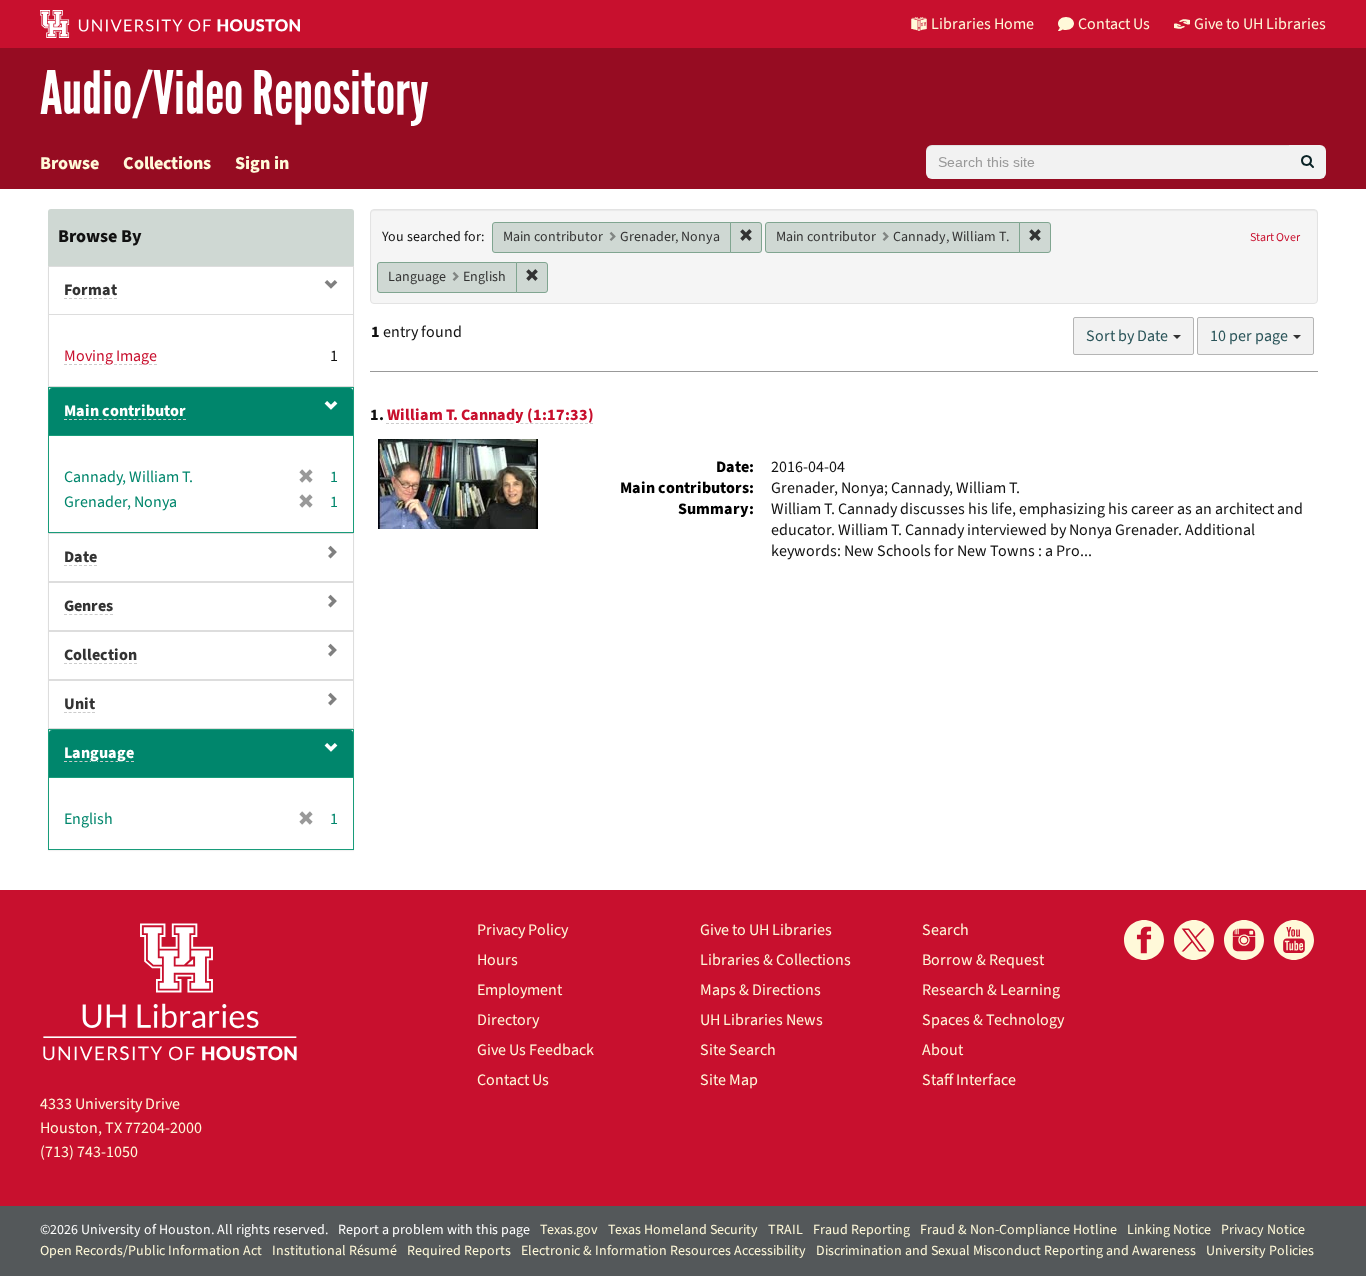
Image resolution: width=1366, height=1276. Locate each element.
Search (945, 930)
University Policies (1260, 1251)
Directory (508, 1020)
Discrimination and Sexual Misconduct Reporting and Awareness (1006, 1251)
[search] (1307, 162)
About (942, 1050)
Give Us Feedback (535, 1050)
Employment (519, 990)
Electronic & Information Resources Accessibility (663, 1251)
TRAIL (785, 1230)
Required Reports (459, 1251)
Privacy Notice (1263, 1230)
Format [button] (90, 290)
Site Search (738, 1050)
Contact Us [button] (1114, 24)
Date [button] (80, 557)
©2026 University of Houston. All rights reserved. (184, 1230)
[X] (1194, 940)
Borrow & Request (983, 960)
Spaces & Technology (993, 1020)
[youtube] (1294, 940)
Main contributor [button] (125, 411)
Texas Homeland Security (683, 1230)
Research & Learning (991, 990)
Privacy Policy (522, 930)
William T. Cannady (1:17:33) (490, 415)
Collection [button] (100, 655)
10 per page (1250, 336)
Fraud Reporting (861, 1230)
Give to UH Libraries (766, 930)
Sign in (262, 163)
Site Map (729, 1080)
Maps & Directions (760, 990)
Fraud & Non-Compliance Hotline (1018, 1230)
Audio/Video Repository (234, 94)
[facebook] (1144, 940)
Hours (497, 960)
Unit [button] (79, 704)
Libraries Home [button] (982, 24)
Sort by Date (1128, 336)
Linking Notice (1169, 1230)
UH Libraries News (761, 1020)
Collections (167, 163)
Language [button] (99, 753)
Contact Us (513, 1080)
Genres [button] (88, 606)
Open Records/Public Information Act (151, 1251)
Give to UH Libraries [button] (1260, 24)
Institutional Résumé (334, 1251)
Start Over (1275, 237)
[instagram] (1244, 940)
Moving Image (110, 356)
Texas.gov (569, 1230)
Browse (69, 163)
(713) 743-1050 (89, 1152)
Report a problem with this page (434, 1230)
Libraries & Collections (775, 960)
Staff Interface (969, 1080)
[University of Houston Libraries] (170, 991)
